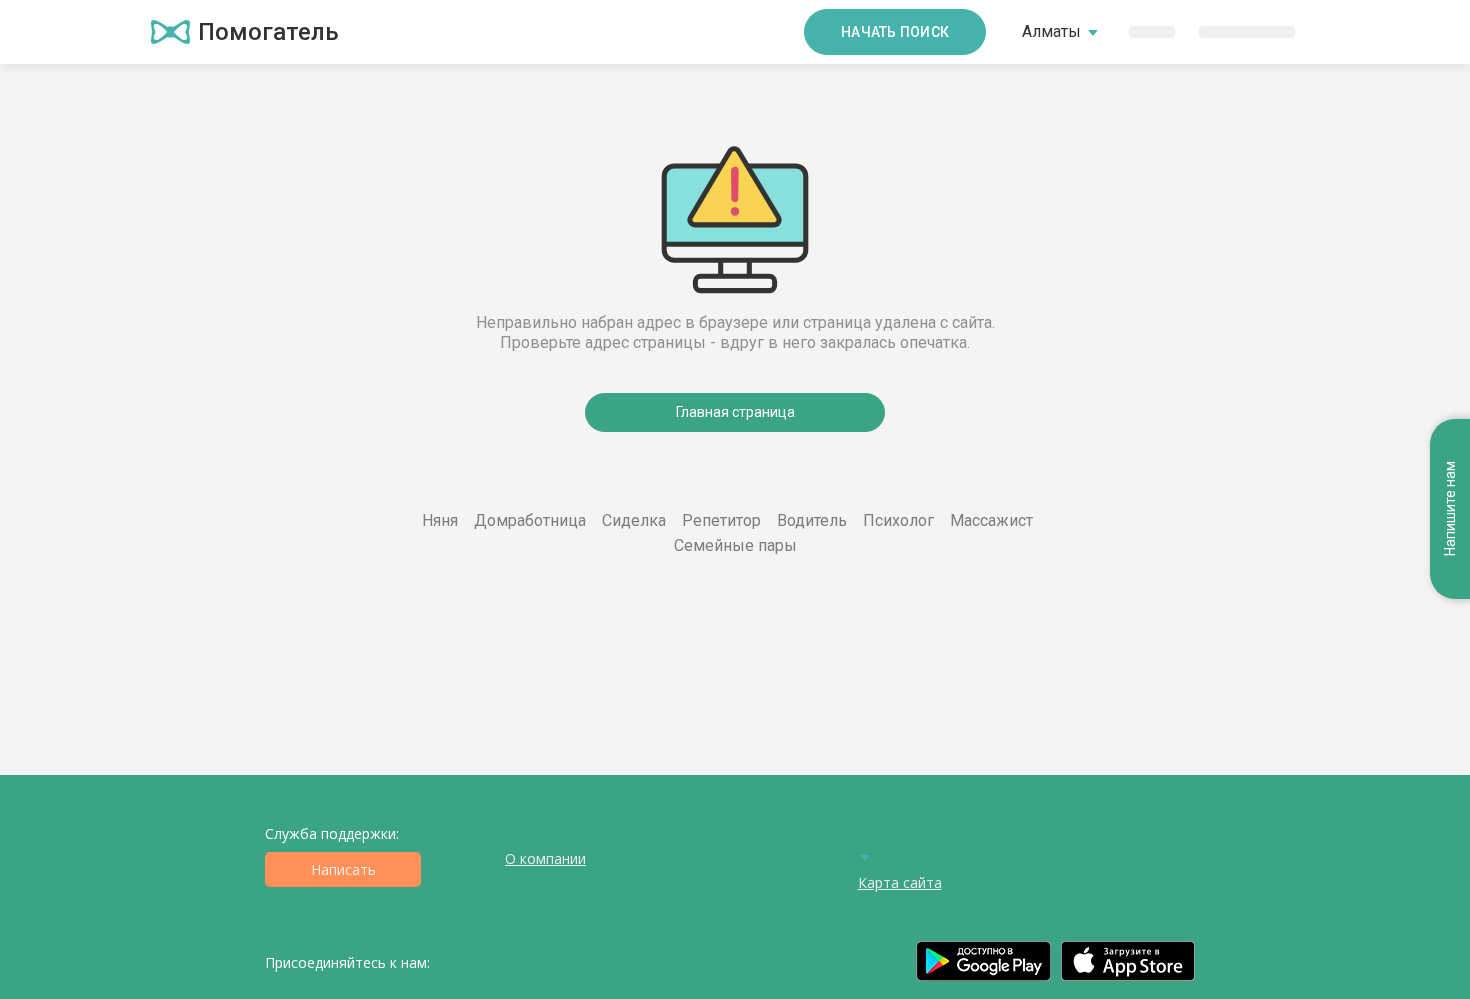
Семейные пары (735, 545)
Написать (343, 869)
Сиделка (634, 520)
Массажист (991, 520)
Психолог (898, 520)
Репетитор (721, 520)
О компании (545, 858)
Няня (440, 520)
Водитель (812, 520)
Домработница (530, 520)
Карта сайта (900, 882)
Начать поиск (895, 32)
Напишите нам (1450, 509)
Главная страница (735, 412)
